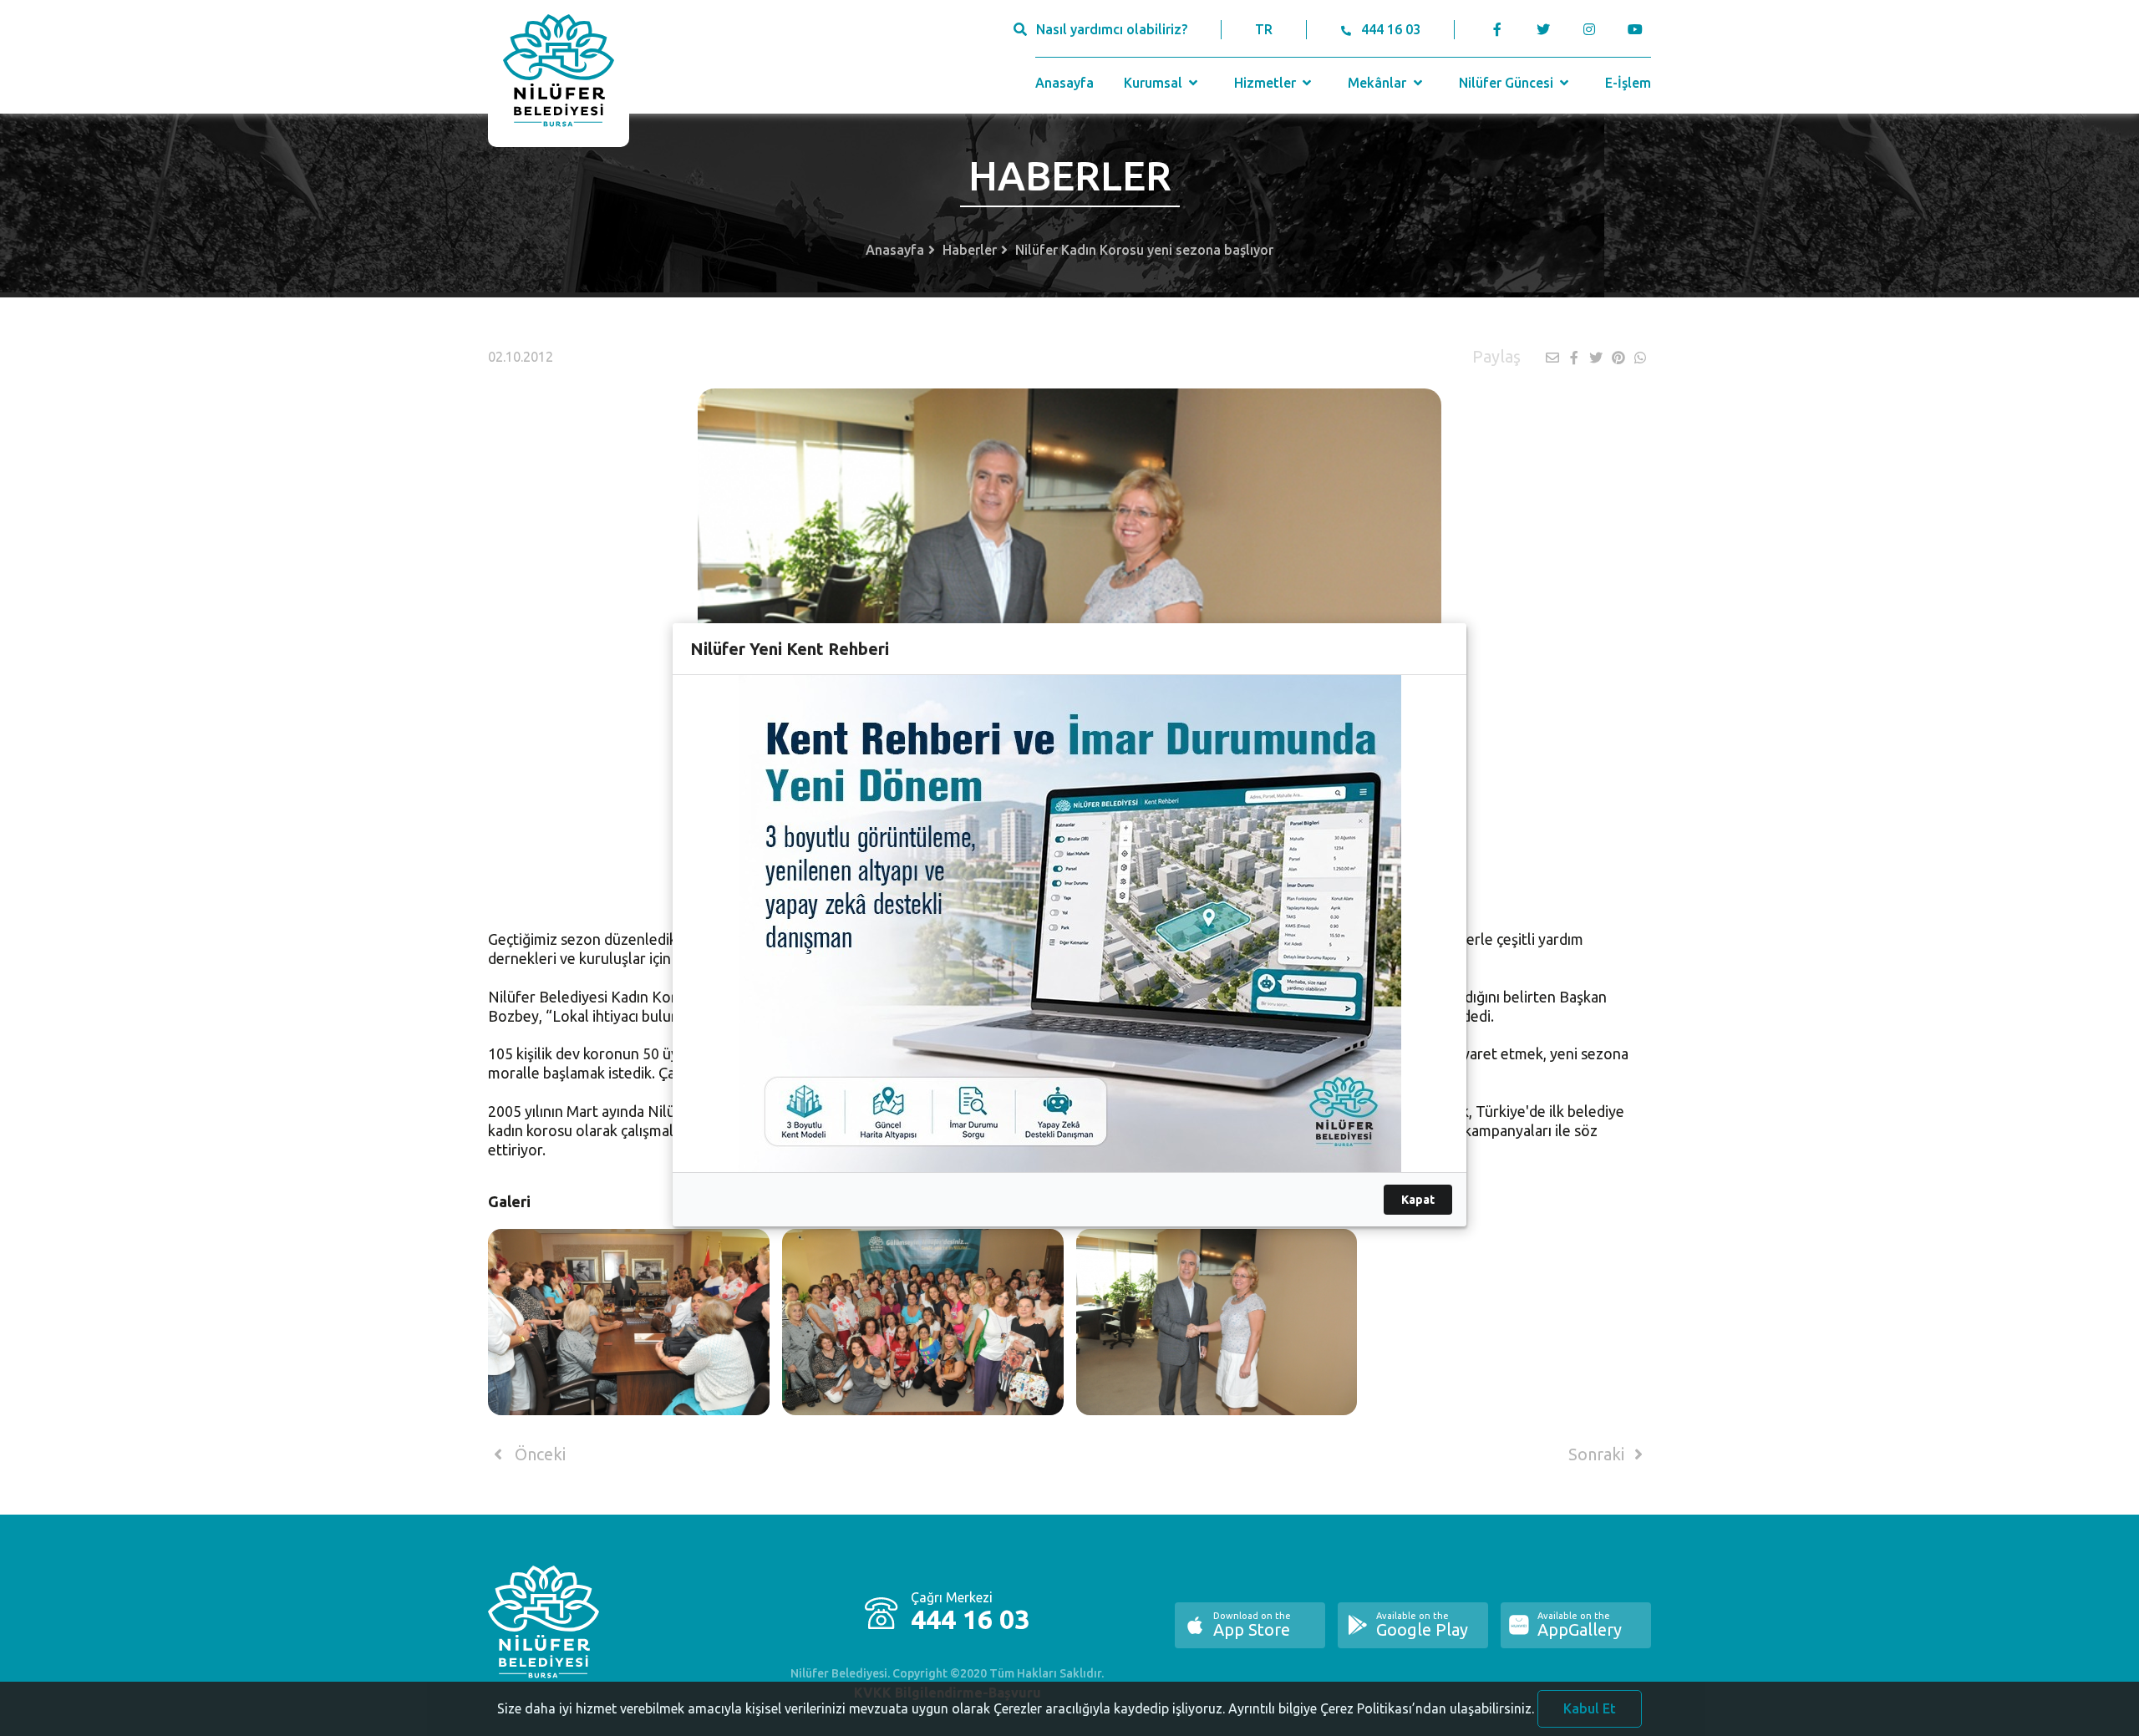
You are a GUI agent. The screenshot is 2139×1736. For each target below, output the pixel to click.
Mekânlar (1379, 83)
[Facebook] (1498, 29)
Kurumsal (1155, 83)
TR (1264, 29)
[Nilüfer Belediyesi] (559, 74)
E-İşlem (1628, 83)
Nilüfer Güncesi (1508, 83)
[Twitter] (1543, 29)
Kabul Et (1590, 1708)
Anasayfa (1064, 83)
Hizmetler (1267, 83)
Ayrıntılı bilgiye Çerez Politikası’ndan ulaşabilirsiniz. (1381, 1708)
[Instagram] (1589, 29)
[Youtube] (1639, 29)
